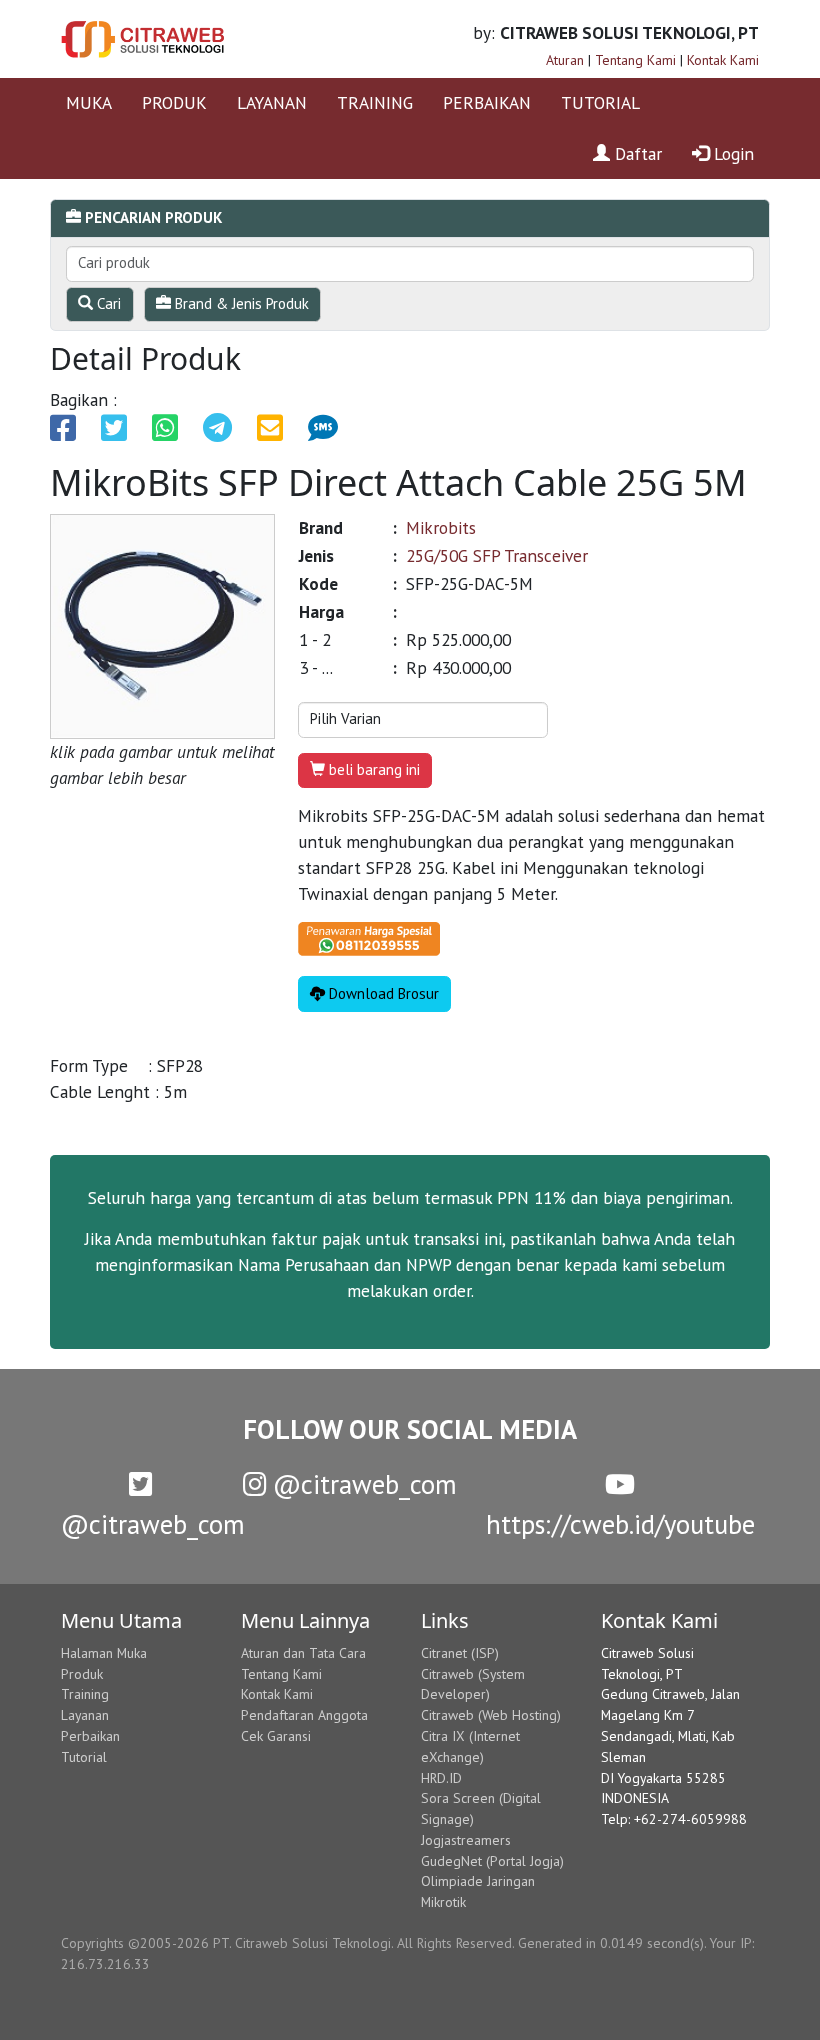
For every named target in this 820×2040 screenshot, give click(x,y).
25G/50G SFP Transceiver (497, 555)
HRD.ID (441, 1778)
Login (731, 153)
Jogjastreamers (466, 1840)
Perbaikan (90, 1736)
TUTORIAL (600, 102)
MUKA (89, 102)
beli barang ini (372, 769)
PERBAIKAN (487, 102)
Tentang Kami (635, 60)
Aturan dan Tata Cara (303, 1653)
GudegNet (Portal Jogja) (492, 1861)
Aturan (565, 60)
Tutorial (84, 1757)
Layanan (85, 1715)
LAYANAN (272, 102)
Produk (82, 1674)
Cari (107, 303)
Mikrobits (441, 527)
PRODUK (174, 102)
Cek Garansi (276, 1736)
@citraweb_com (361, 1484)
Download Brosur (382, 993)
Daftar (636, 153)
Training (85, 1694)
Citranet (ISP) (460, 1653)
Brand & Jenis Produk (240, 303)
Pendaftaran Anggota (304, 1715)
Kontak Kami (723, 60)
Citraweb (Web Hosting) (491, 1715)
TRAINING (375, 102)
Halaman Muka (104, 1653)
